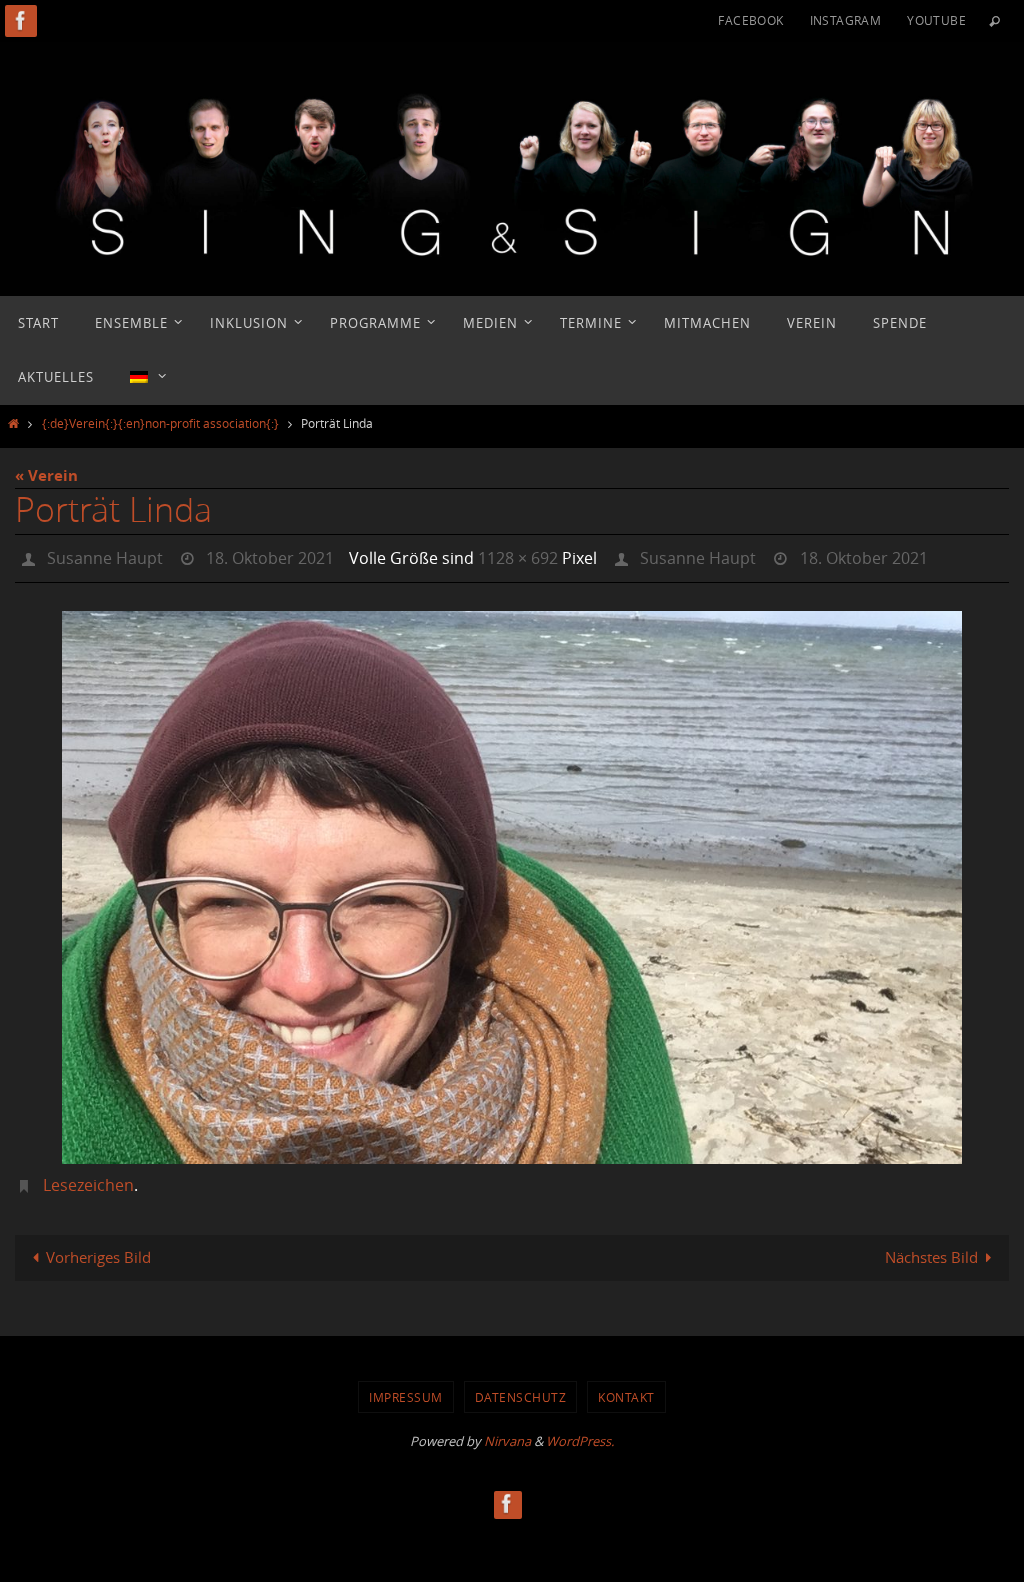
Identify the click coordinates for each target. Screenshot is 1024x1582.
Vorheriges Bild (98, 1252)
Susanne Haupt (105, 556)
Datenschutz (521, 1391)
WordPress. (580, 1436)
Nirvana (507, 1436)
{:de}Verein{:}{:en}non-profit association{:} (160, 423)
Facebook (750, 20)
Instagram (846, 20)
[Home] (13, 423)
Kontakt (626, 1391)
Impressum (406, 1391)
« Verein (46, 475)
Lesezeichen (88, 1180)
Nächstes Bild (931, 1252)
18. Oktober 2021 (270, 556)
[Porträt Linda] (512, 882)
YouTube (936, 20)
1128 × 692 (518, 556)
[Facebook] (21, 20)
